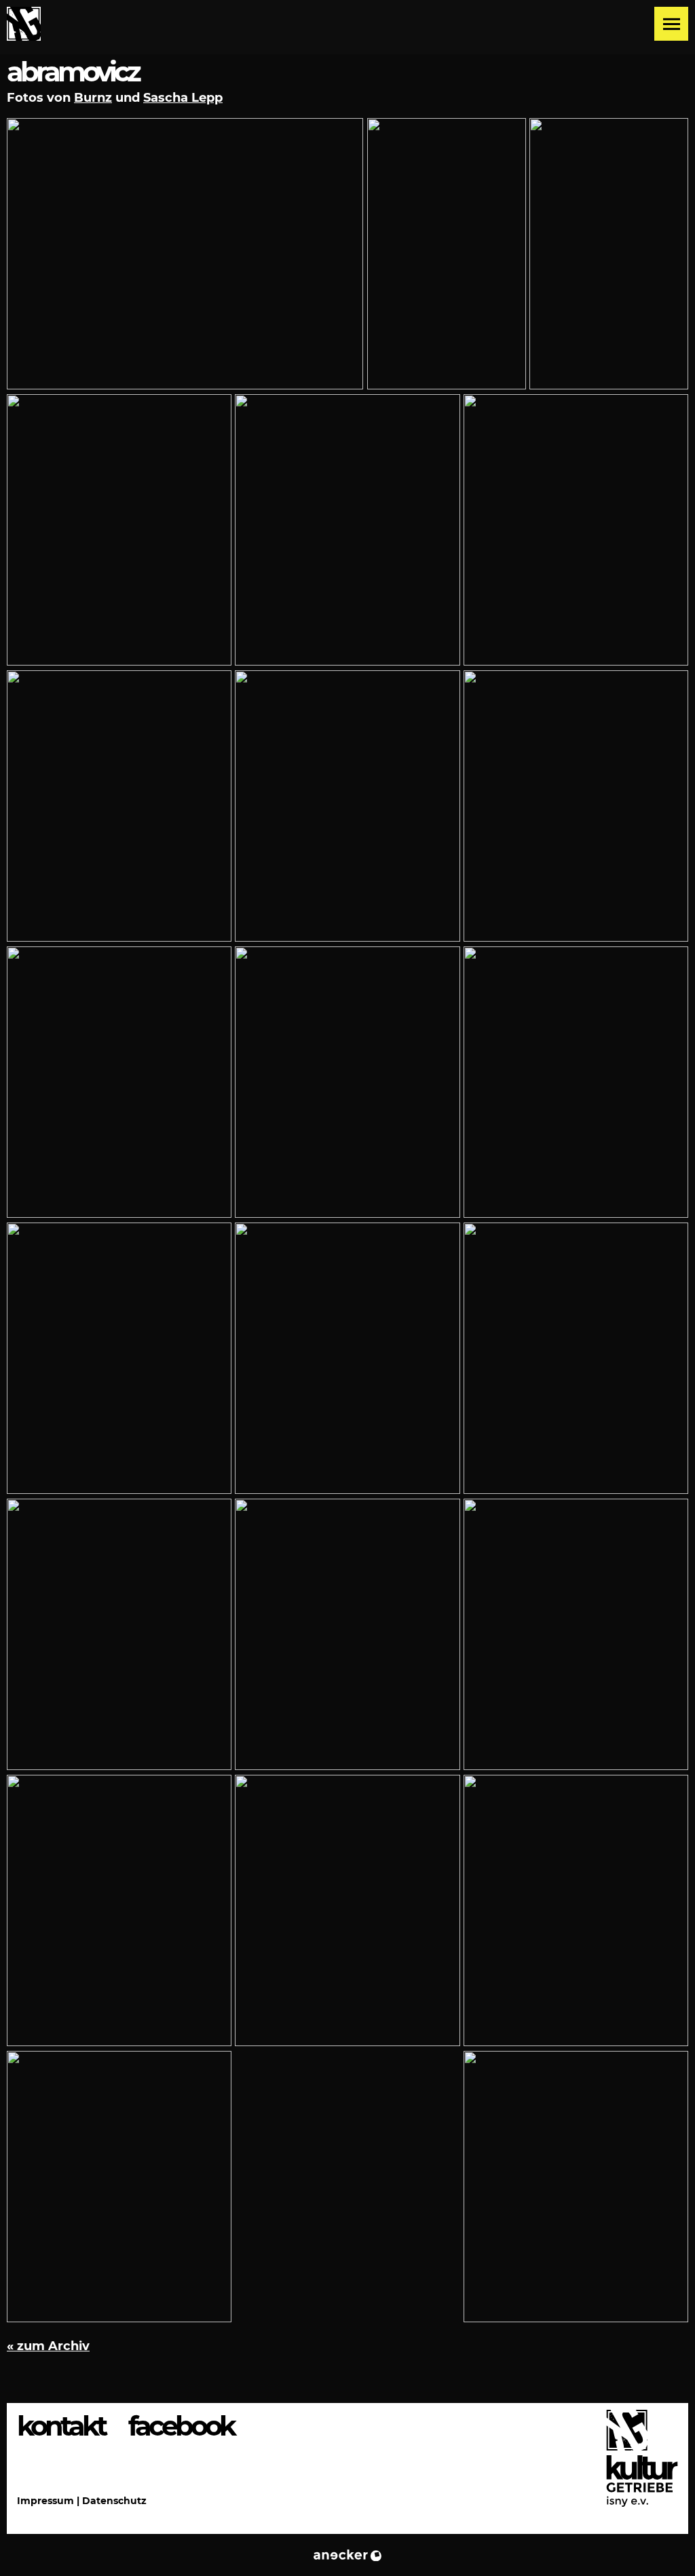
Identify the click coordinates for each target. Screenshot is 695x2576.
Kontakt (61, 2426)
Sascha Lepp (183, 98)
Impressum (45, 2501)
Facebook (181, 2426)
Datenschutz (114, 2501)
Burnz (93, 98)
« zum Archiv (48, 2346)
